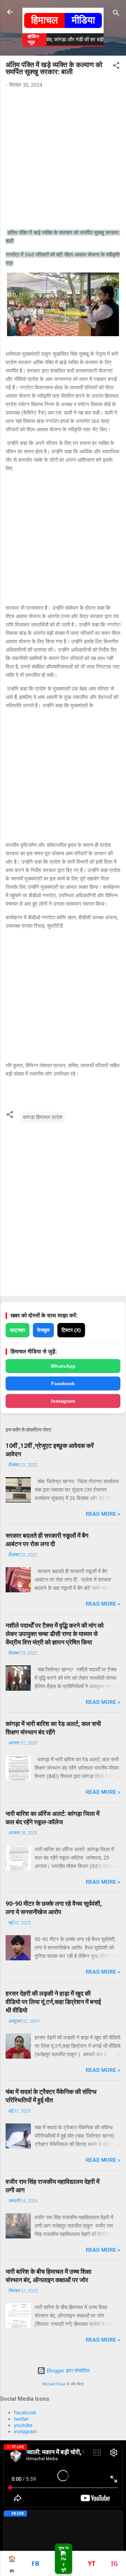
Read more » (103, 1514)
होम (12, 2564)
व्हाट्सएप (17, 1330)
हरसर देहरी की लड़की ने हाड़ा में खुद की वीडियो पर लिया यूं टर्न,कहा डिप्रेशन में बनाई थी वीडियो (53, 2002)
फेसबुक (43, 1330)
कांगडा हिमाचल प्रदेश (43, 1117)
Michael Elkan (54, 2384)
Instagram (63, 1401)
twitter (21, 2419)
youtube (23, 2425)
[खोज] (116, 14)
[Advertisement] (63, 160)
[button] (116, 67)
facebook (25, 2413)
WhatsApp (63, 1366)
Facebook (63, 1383)
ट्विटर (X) (71, 1330)
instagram (26, 2432)
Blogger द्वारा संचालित (67, 2371)
